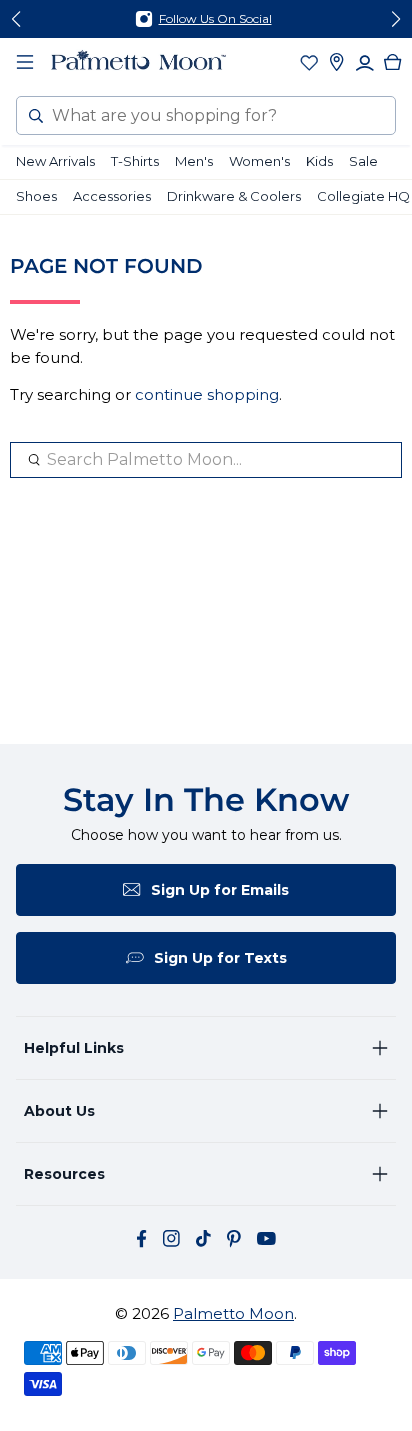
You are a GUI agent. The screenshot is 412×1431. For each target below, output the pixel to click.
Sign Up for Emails (220, 890)
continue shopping (207, 394)
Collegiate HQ (363, 196)
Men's (194, 161)
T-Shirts (135, 161)
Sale (363, 161)
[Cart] (393, 62)
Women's (259, 161)
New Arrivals (55, 161)
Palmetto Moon (233, 1313)
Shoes (36, 196)
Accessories (112, 196)
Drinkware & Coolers (234, 196)
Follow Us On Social (215, 18)
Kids (319, 161)
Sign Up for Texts (220, 958)
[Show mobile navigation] (25, 62)
